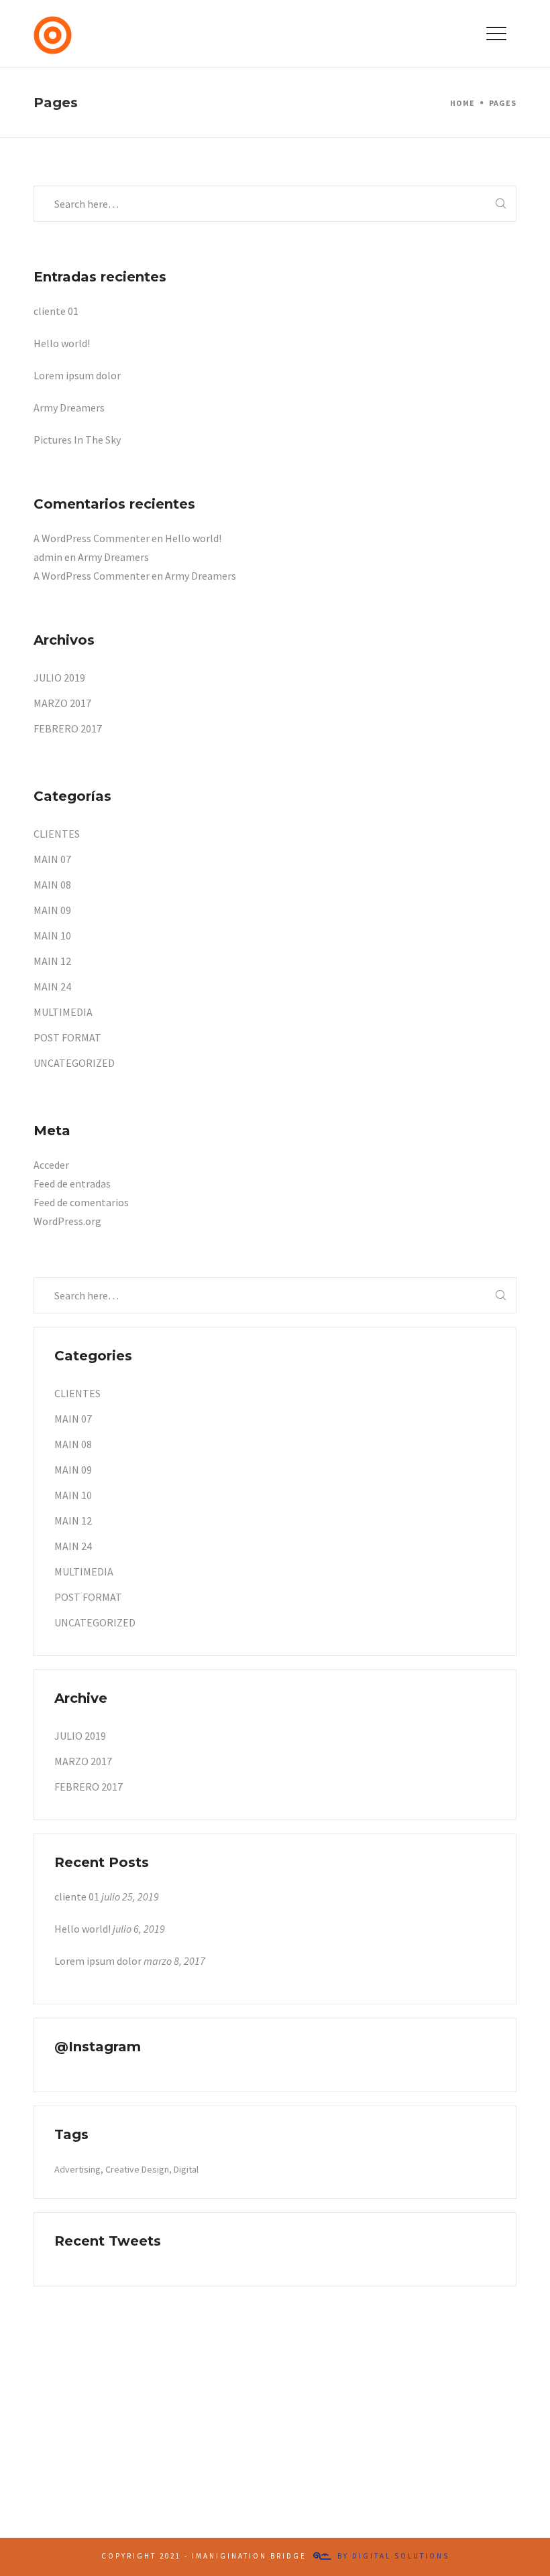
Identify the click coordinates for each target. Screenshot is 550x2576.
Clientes (57, 834)
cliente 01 (56, 311)
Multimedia (63, 1012)
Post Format (67, 1037)
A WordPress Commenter (92, 538)
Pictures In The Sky (77, 440)
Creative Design (137, 2169)
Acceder (51, 1165)
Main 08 (52, 885)
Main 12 (52, 961)
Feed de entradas (72, 1183)
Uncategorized (74, 1063)
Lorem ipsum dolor (77, 375)
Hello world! (62, 343)
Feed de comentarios (81, 1202)
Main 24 (52, 986)
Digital (186, 2169)
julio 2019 (59, 678)
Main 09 (52, 910)
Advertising (77, 2169)
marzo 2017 (62, 703)
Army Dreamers (69, 407)
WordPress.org (67, 1221)
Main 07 (52, 859)
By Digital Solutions (393, 2556)
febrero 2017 (68, 728)
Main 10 (52, 936)
